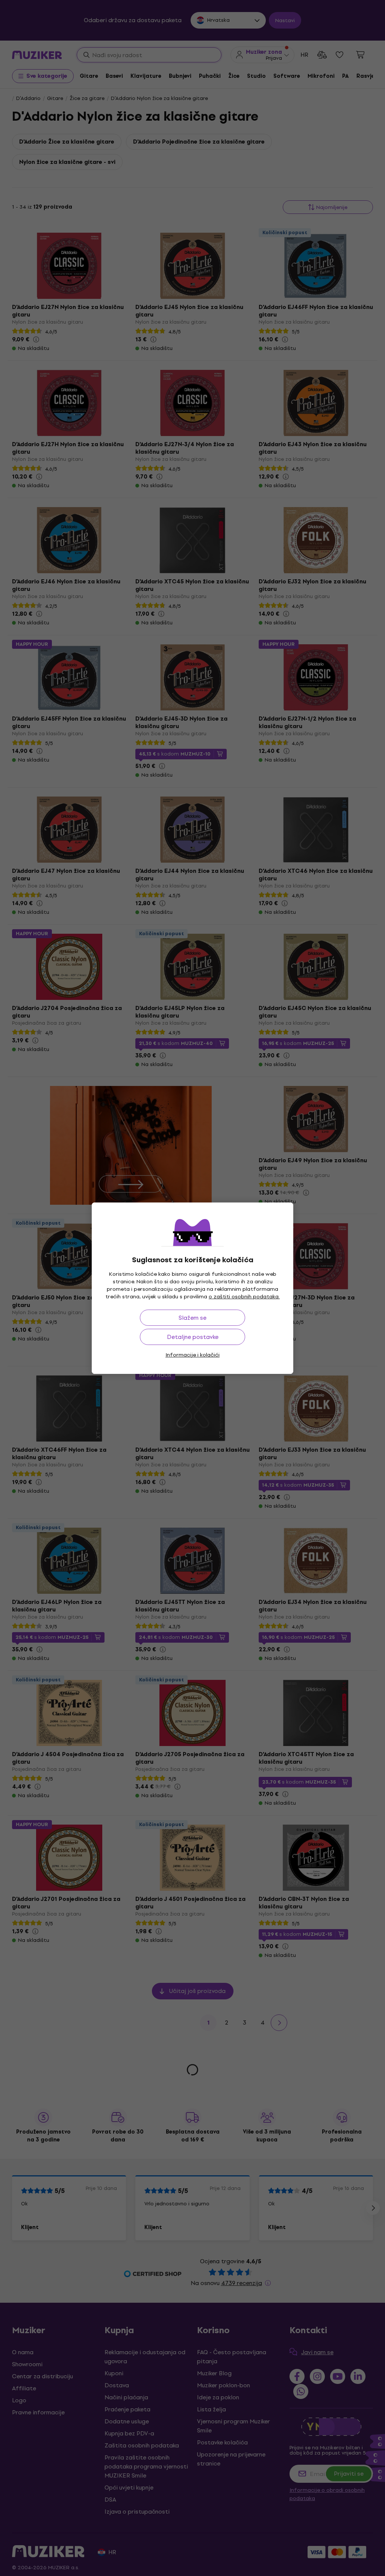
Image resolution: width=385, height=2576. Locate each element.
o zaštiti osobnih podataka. (244, 1297)
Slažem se (192, 1318)
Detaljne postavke (193, 1337)
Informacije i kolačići (192, 1355)
